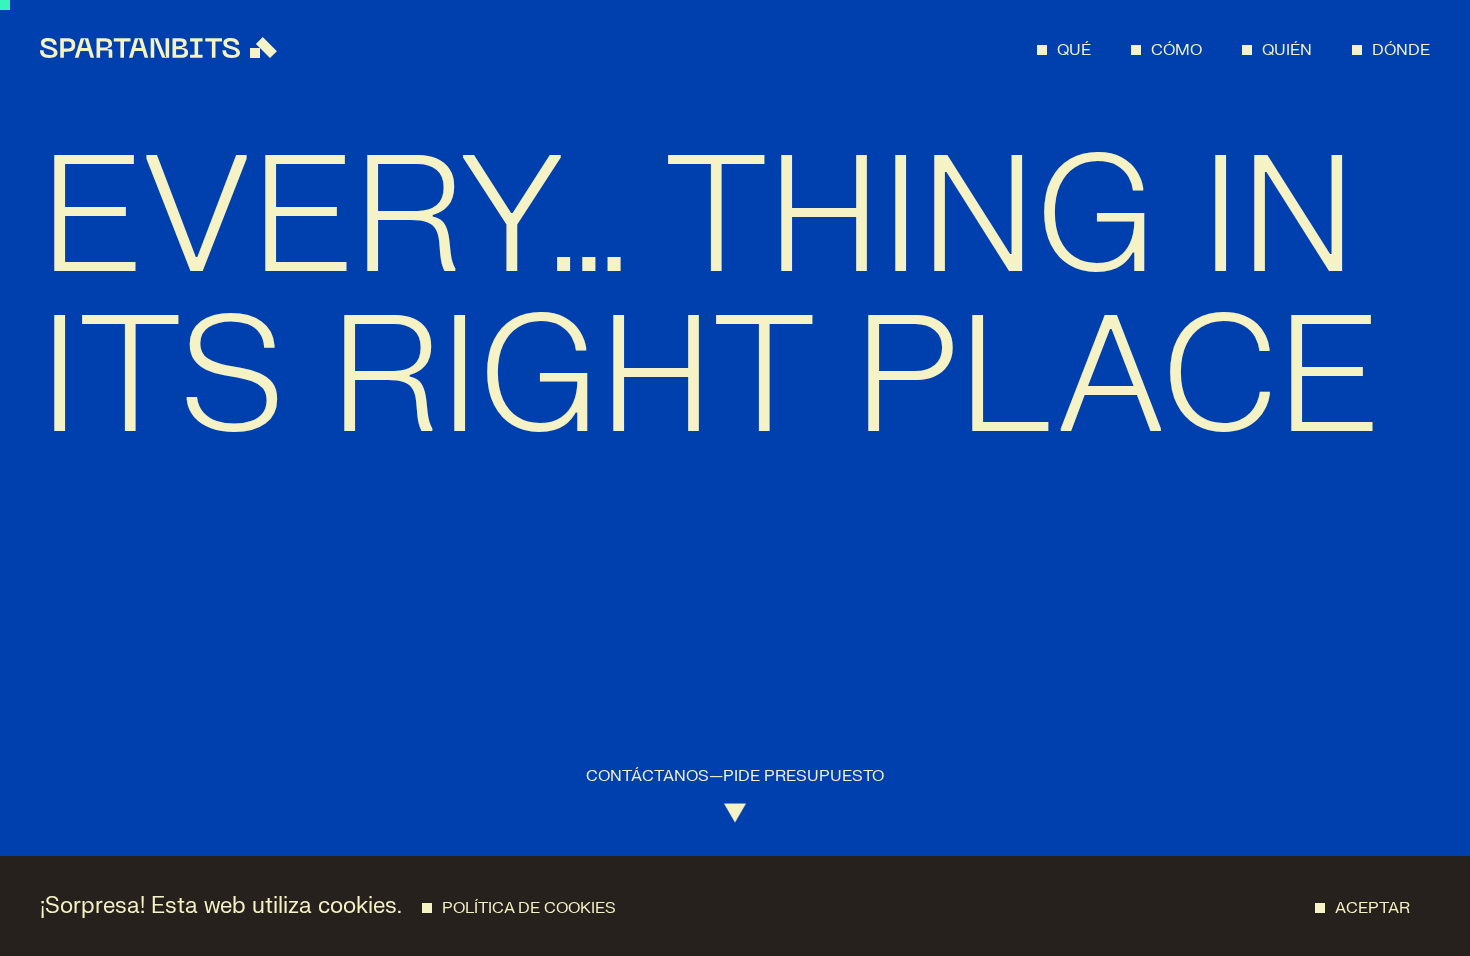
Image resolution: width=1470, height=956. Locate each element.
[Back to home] (158, 48)
